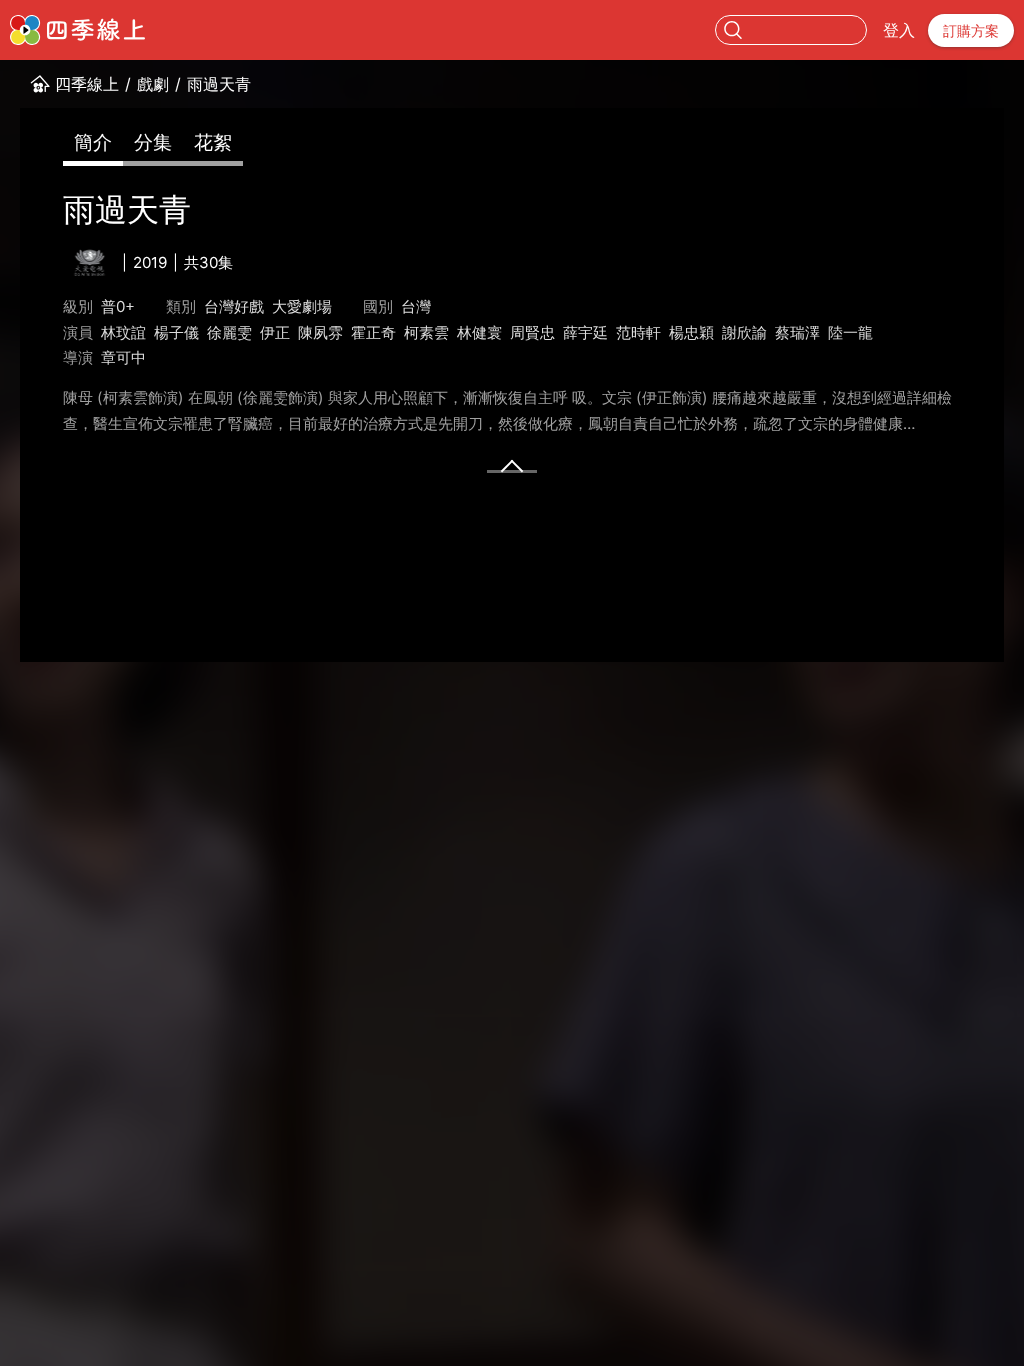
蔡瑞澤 (797, 332)
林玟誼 (123, 332)
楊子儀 (176, 332)
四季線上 (87, 84)
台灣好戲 (234, 306)
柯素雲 (426, 332)
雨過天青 (219, 84)
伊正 (275, 332)
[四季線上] (77, 30)
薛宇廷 (585, 332)
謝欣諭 (744, 332)
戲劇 (153, 84)
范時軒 (638, 332)
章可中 (123, 357)
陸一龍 (850, 332)
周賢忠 (532, 332)
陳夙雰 (320, 332)
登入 (899, 30)
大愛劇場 (302, 306)
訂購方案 (971, 30)
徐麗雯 (229, 332)
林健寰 (479, 332)
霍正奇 (373, 332)
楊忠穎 (691, 332)
